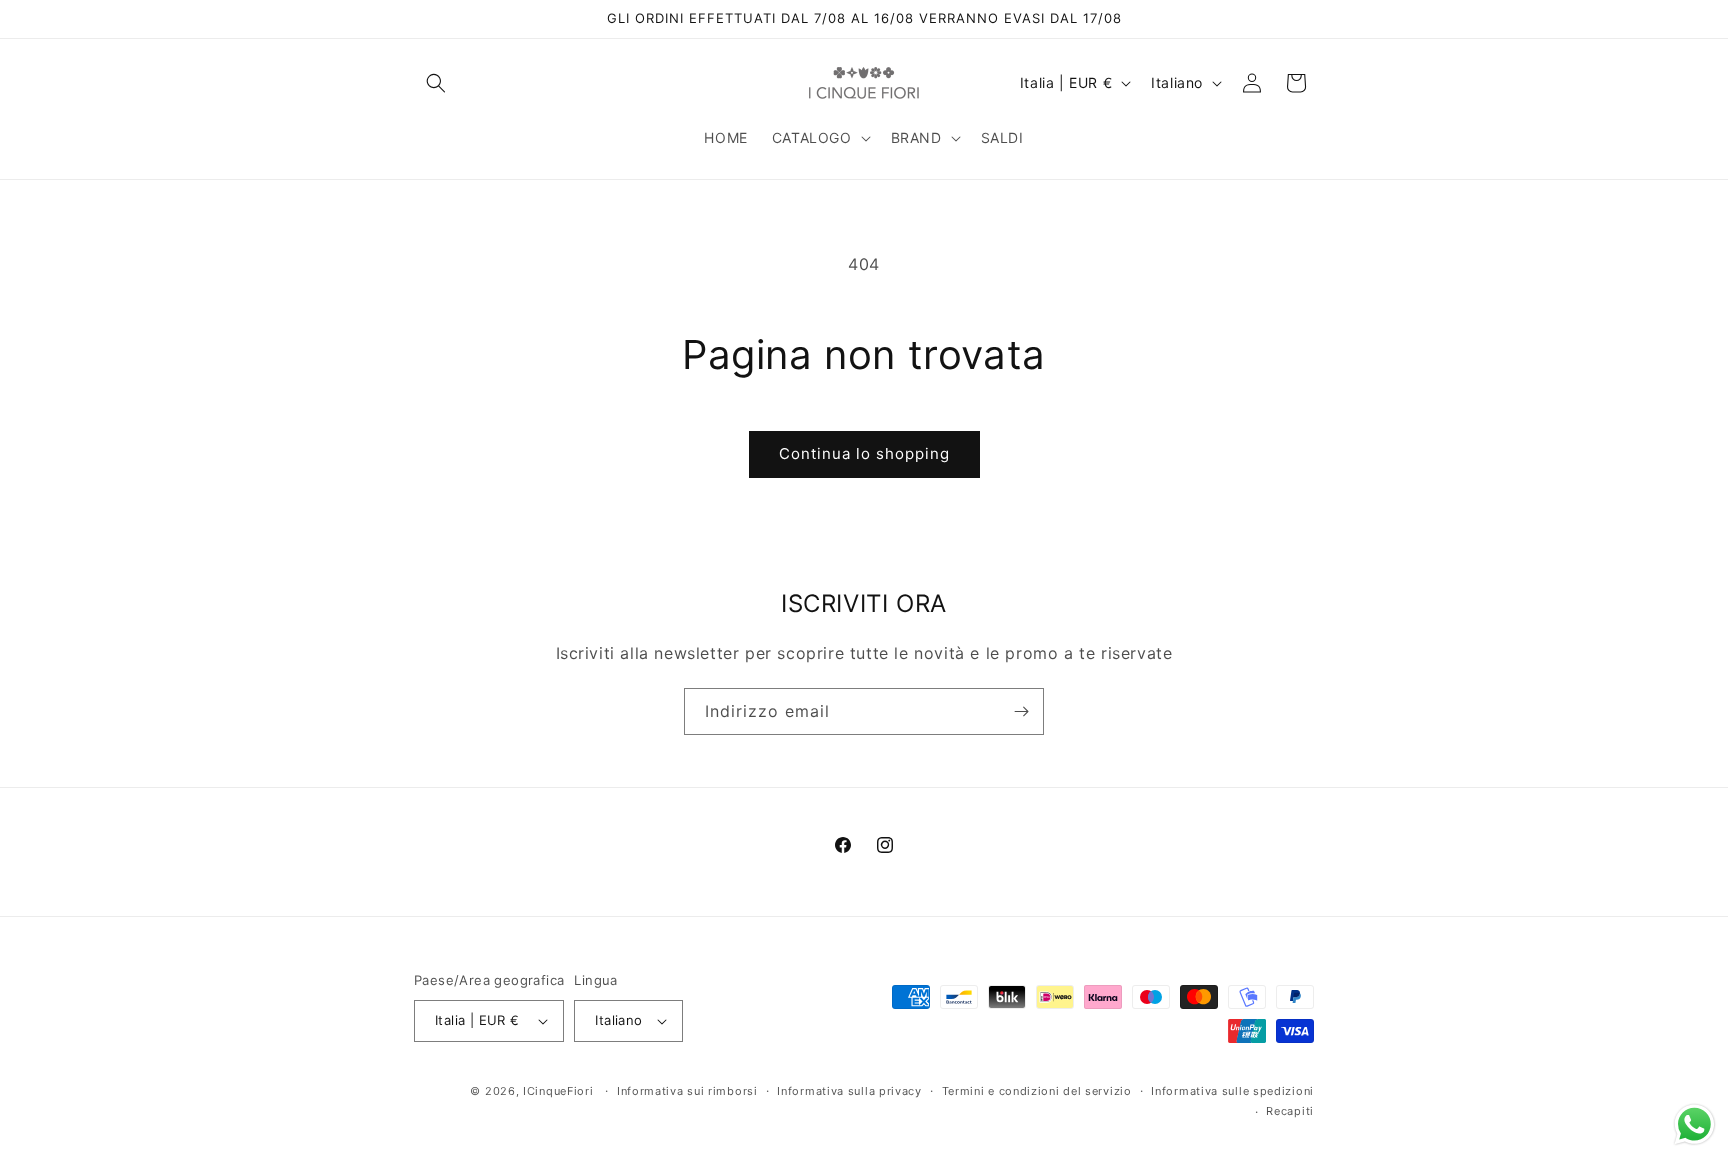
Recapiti (1290, 1111)
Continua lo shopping (864, 453)
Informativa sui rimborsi (687, 1091)
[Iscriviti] (1021, 711)
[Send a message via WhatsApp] (1694, 1124)
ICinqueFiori (558, 1091)
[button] (436, 83)
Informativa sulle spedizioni (1232, 1091)
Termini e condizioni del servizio (1037, 1091)
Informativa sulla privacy (849, 1091)
